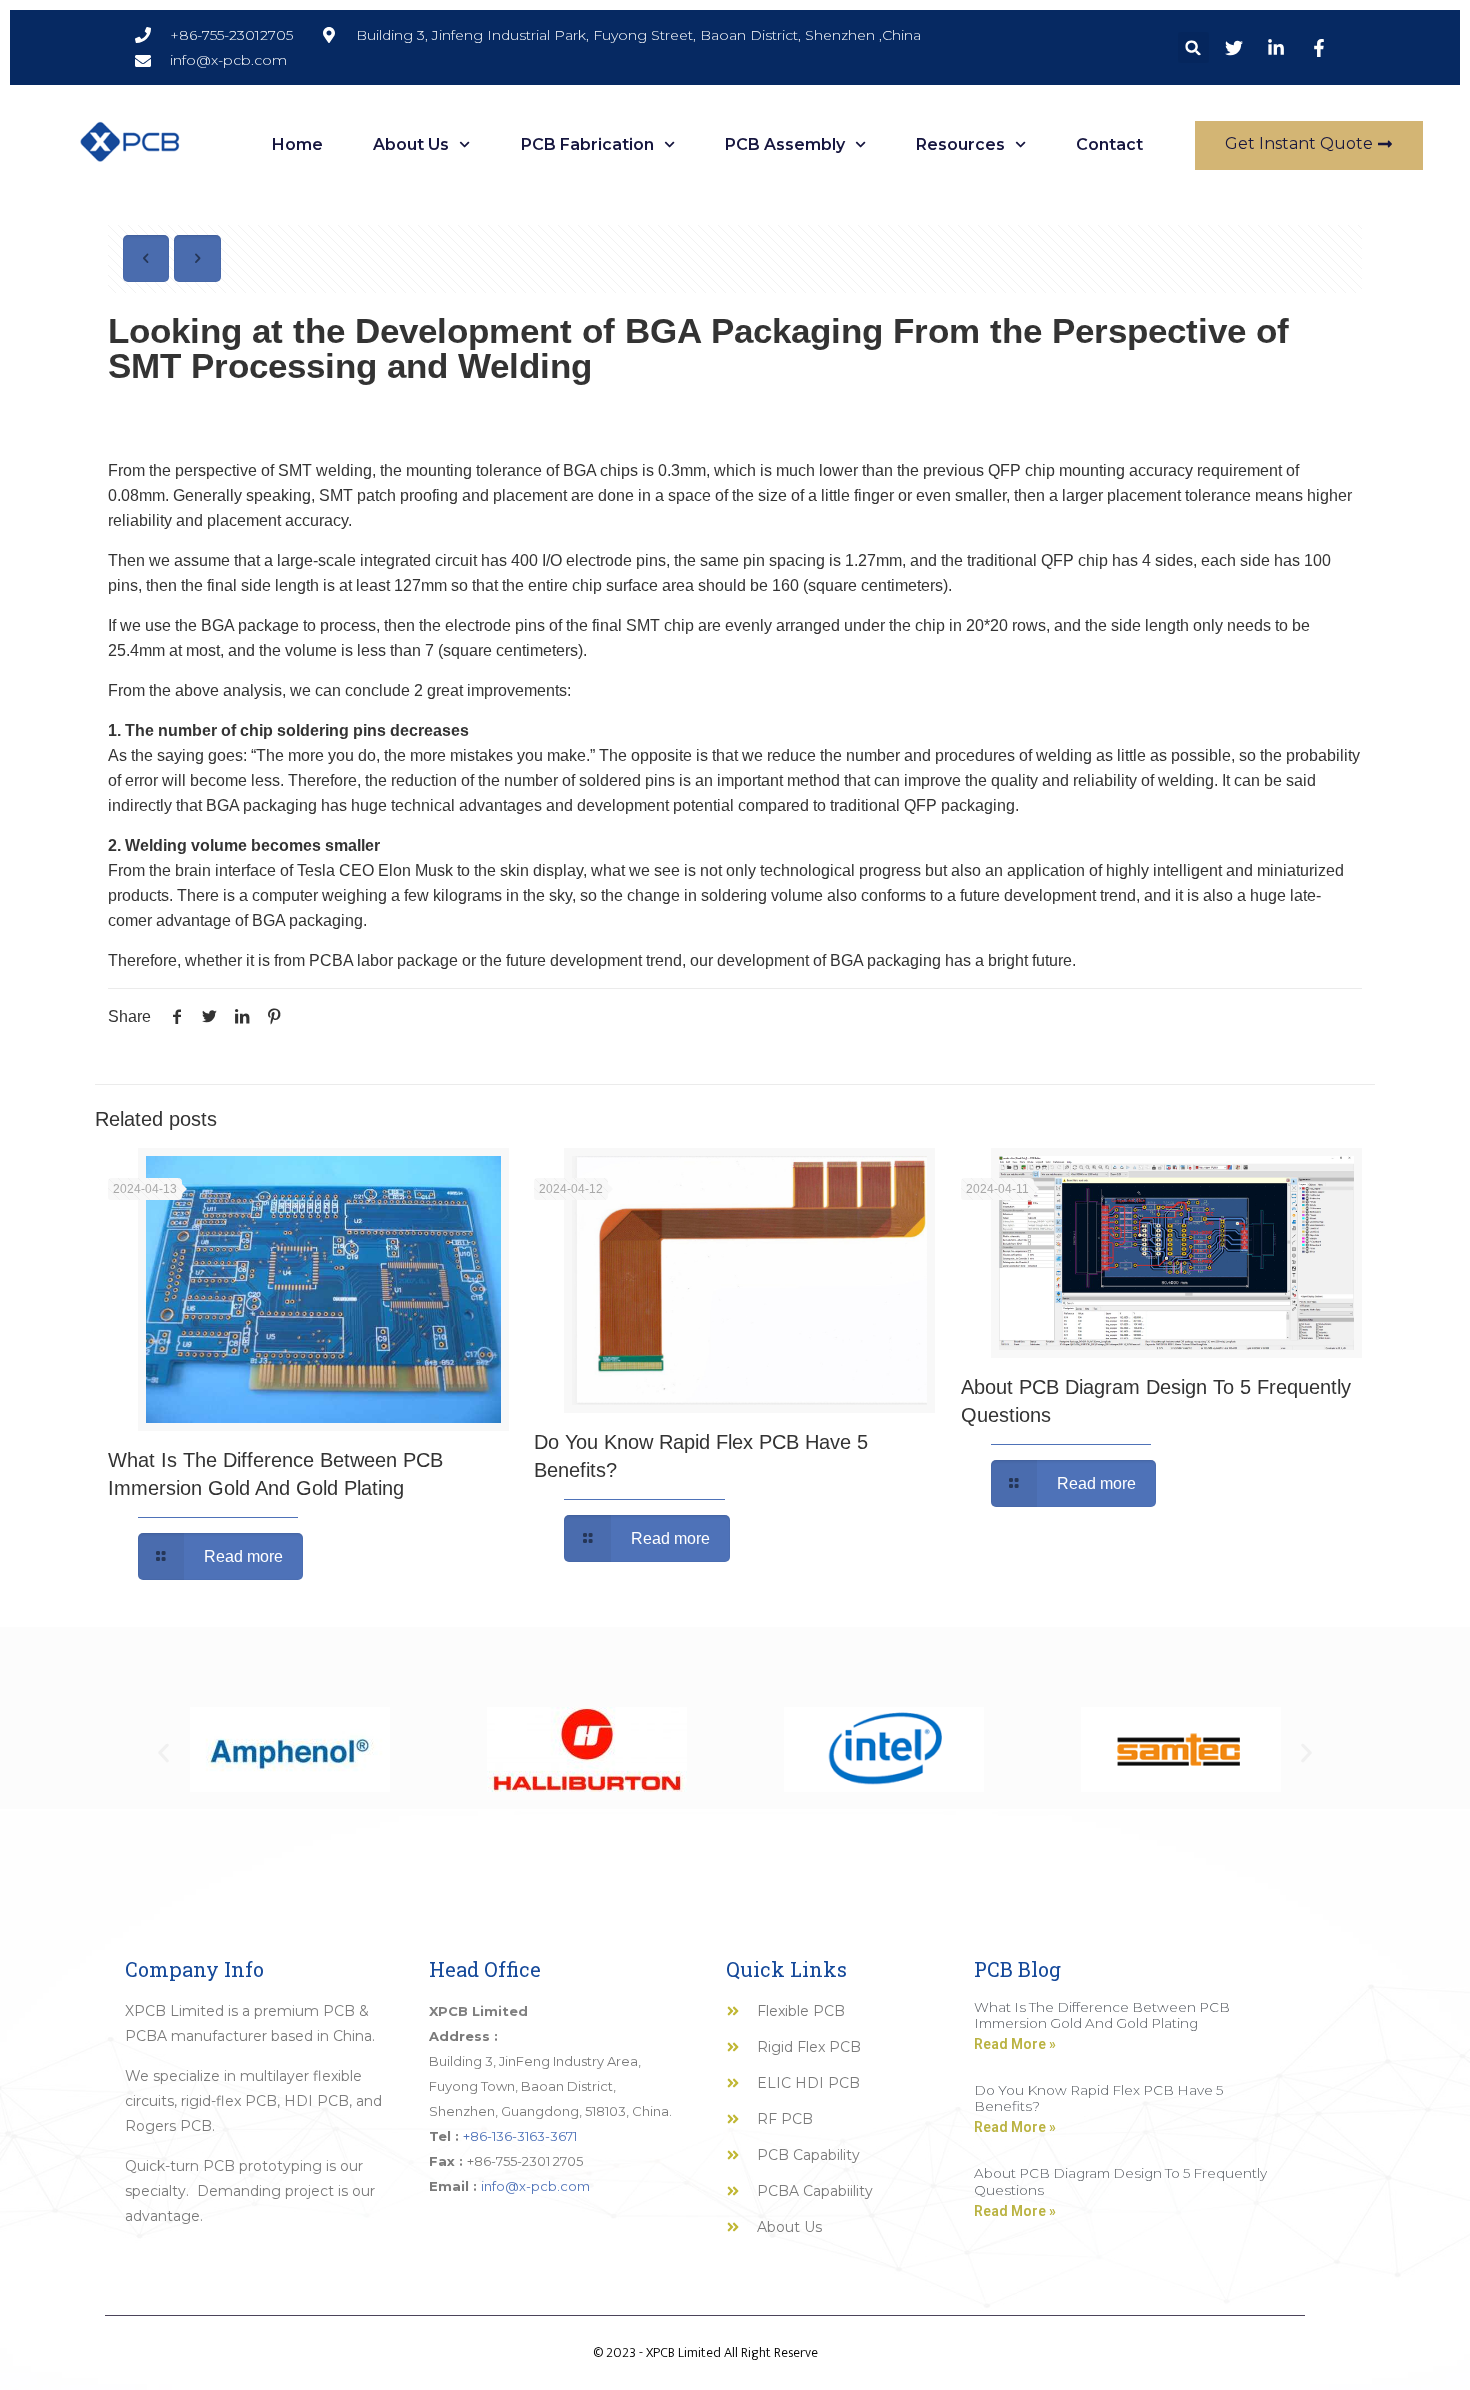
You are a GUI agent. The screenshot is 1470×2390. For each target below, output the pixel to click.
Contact (1109, 144)
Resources (960, 144)
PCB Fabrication (587, 144)
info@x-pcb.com (535, 2186)
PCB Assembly (785, 144)
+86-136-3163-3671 (520, 2136)
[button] (1193, 47)
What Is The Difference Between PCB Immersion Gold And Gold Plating (1102, 2015)
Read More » (1015, 2044)
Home (297, 144)
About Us (411, 144)
